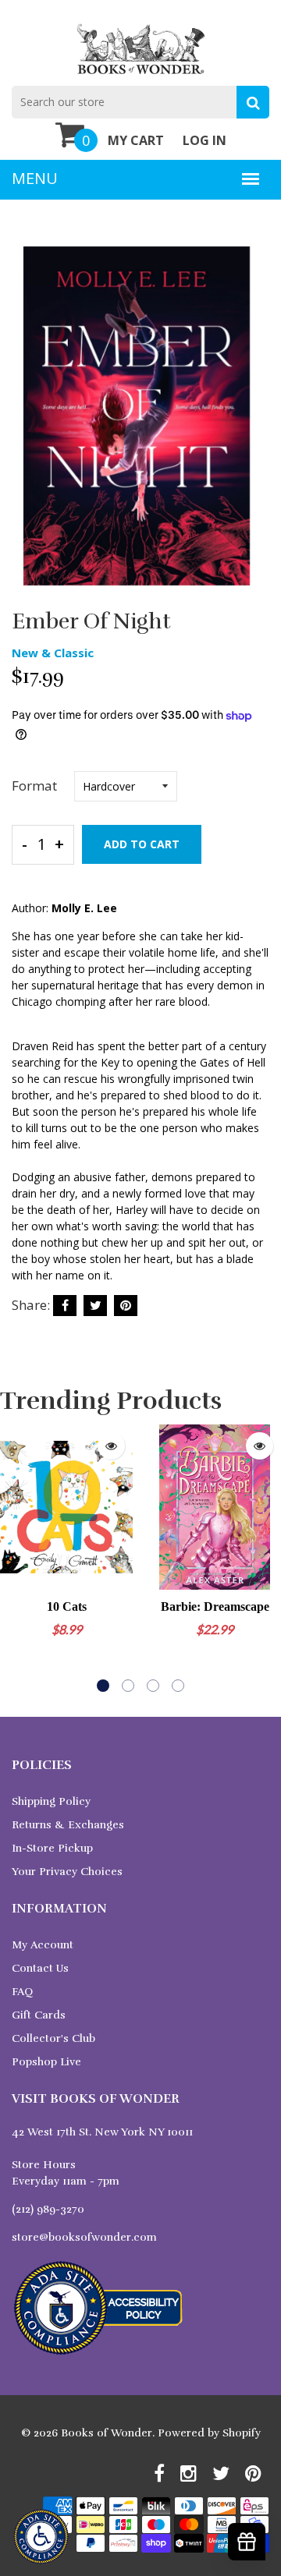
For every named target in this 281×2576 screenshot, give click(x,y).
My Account (43, 1945)
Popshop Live (46, 2062)
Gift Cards (39, 2015)
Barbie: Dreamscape (215, 1606)
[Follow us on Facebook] (65, 1306)
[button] (103, 1686)
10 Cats (67, 1606)
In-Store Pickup (52, 1848)
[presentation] (16, 1558)
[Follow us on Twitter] (95, 1306)
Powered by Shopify (209, 2433)
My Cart (136, 140)
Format (34, 786)
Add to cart (142, 844)
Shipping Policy (51, 1801)
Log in (205, 140)
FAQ (22, 1992)
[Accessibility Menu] (41, 2537)
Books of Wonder (107, 2433)
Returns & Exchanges (68, 1825)
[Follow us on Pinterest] (126, 1306)
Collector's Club (53, 2038)
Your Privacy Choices (67, 1872)
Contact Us (40, 1968)
